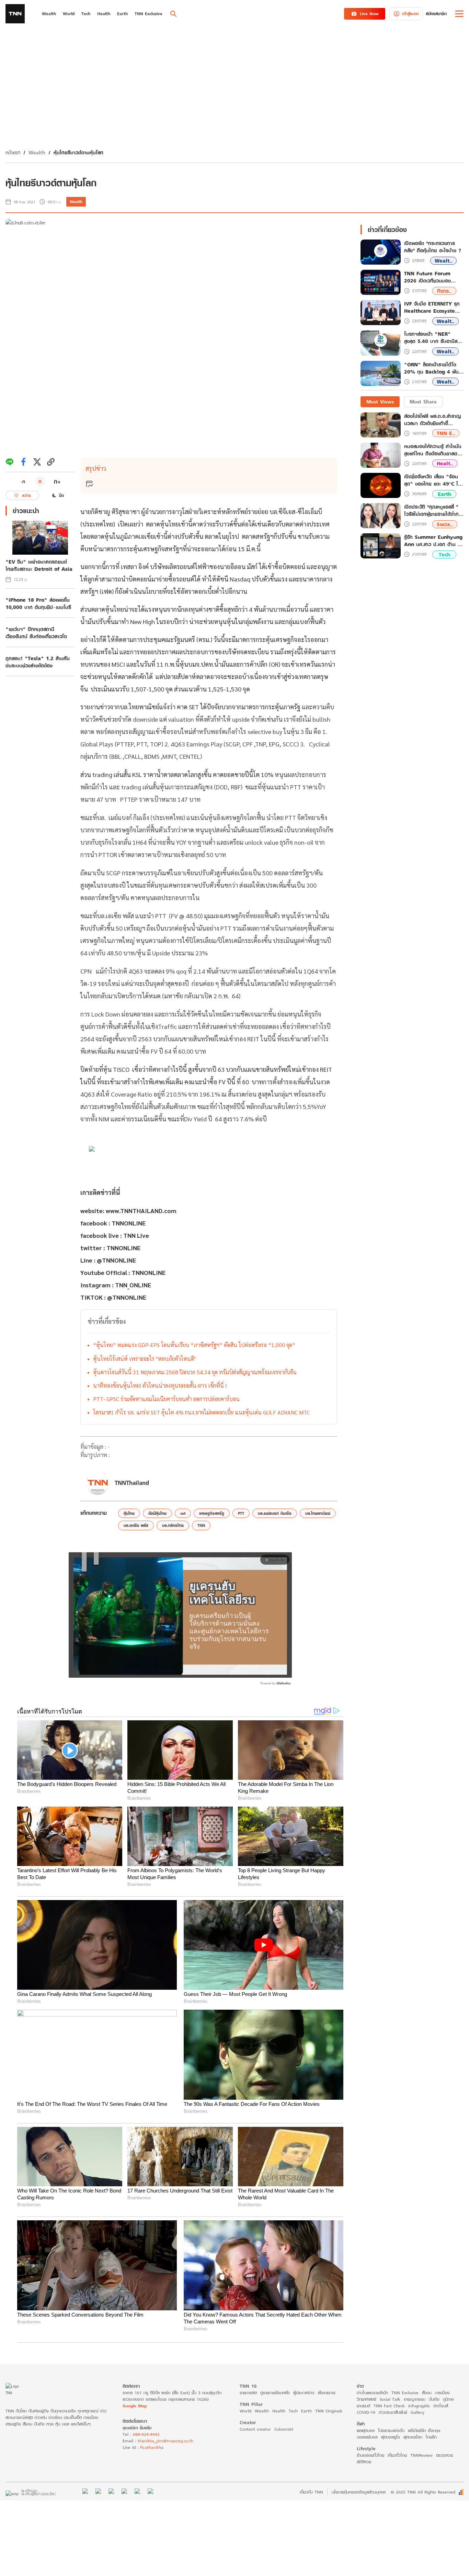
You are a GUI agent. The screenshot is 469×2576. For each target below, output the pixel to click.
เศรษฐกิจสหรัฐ (212, 1513)
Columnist (284, 2429)
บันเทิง (434, 2399)
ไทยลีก (431, 2437)
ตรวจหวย (444, 2455)
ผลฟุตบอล (366, 2430)
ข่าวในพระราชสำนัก (372, 2393)
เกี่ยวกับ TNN (311, 2492)
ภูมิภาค (448, 2399)
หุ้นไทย (129, 1513)
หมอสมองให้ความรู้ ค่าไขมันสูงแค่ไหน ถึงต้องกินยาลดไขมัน (433, 450)
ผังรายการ (327, 2393)
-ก (23, 481)
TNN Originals (329, 2411)
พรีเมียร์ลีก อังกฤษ (424, 2430)
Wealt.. (443, 261)
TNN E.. (446, 433)
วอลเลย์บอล (367, 2437)
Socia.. (445, 524)
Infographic (419, 2406)
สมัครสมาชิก (436, 14)
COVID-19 (366, 2412)
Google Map (135, 2406)
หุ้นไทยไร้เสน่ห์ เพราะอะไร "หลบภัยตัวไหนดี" (145, 1359)
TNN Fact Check (389, 2406)
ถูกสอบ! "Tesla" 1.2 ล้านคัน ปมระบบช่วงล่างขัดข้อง (38, 662)
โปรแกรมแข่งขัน (391, 2430)
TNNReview (421, 2455)
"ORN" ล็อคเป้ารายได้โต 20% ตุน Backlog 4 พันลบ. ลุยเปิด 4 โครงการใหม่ (432, 368)
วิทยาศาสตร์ (367, 2399)
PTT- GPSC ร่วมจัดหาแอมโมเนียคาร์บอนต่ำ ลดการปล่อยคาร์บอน (166, 1399)
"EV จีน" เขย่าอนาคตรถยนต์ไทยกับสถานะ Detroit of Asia (39, 565)
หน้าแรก (13, 152)
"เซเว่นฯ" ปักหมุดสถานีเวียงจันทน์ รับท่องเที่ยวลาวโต (36, 633)
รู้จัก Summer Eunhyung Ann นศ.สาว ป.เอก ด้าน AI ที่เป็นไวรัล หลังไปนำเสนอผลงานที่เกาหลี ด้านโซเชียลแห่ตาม (434, 541)
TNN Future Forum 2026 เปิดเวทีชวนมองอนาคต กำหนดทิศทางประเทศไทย (427, 277)
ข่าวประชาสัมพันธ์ (393, 2412)
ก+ (57, 481)
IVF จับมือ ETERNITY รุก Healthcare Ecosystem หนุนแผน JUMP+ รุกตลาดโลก (432, 308)
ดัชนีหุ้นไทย (157, 1513)
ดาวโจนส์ (441, 2406)
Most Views (380, 402)
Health (279, 2411)
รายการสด (248, 2393)
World (245, 2411)
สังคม (427, 2393)
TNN (201, 1525)
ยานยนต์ (363, 2406)
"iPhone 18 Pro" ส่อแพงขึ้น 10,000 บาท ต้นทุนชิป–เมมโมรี (38, 603)
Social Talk (390, 2399)
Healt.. (445, 463)
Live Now (369, 14)
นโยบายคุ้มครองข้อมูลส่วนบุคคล (359, 2492)
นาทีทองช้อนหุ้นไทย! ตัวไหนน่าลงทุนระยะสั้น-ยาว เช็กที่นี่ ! (160, 1385)
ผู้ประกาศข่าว (304, 2393)
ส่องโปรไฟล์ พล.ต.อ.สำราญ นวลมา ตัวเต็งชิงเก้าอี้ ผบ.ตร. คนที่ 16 (432, 420)
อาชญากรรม (415, 2399)
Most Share (423, 402)
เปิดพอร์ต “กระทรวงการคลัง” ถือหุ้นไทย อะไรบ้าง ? (433, 247)
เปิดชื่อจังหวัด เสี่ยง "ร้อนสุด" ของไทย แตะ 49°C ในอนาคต (433, 480)
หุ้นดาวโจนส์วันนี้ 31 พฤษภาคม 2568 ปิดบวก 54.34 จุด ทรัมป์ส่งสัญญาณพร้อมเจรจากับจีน (195, 1372)
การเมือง (442, 2393)
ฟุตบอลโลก (413, 2437)
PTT (241, 1513)
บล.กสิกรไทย (173, 1525)
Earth (444, 494)
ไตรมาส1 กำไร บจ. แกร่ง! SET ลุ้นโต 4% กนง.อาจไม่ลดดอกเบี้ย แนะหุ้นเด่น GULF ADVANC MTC (201, 1412)
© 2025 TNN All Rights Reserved (423, 2492)
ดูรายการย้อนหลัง (275, 2393)
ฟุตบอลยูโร (391, 2437)
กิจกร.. (444, 291)
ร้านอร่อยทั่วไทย (370, 2455)
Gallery (417, 2412)
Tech (444, 554)
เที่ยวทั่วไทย (397, 2455)
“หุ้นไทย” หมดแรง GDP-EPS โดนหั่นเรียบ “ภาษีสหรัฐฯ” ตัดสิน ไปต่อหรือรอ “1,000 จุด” (194, 1345)
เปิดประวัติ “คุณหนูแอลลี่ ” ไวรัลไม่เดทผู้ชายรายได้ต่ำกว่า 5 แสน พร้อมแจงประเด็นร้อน (434, 510)
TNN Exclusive (405, 2393)
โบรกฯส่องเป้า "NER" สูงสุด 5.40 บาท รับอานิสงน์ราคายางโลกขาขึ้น (434, 338)
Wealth (37, 152)
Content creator (255, 2429)
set (183, 1513)
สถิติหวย (364, 2462)
